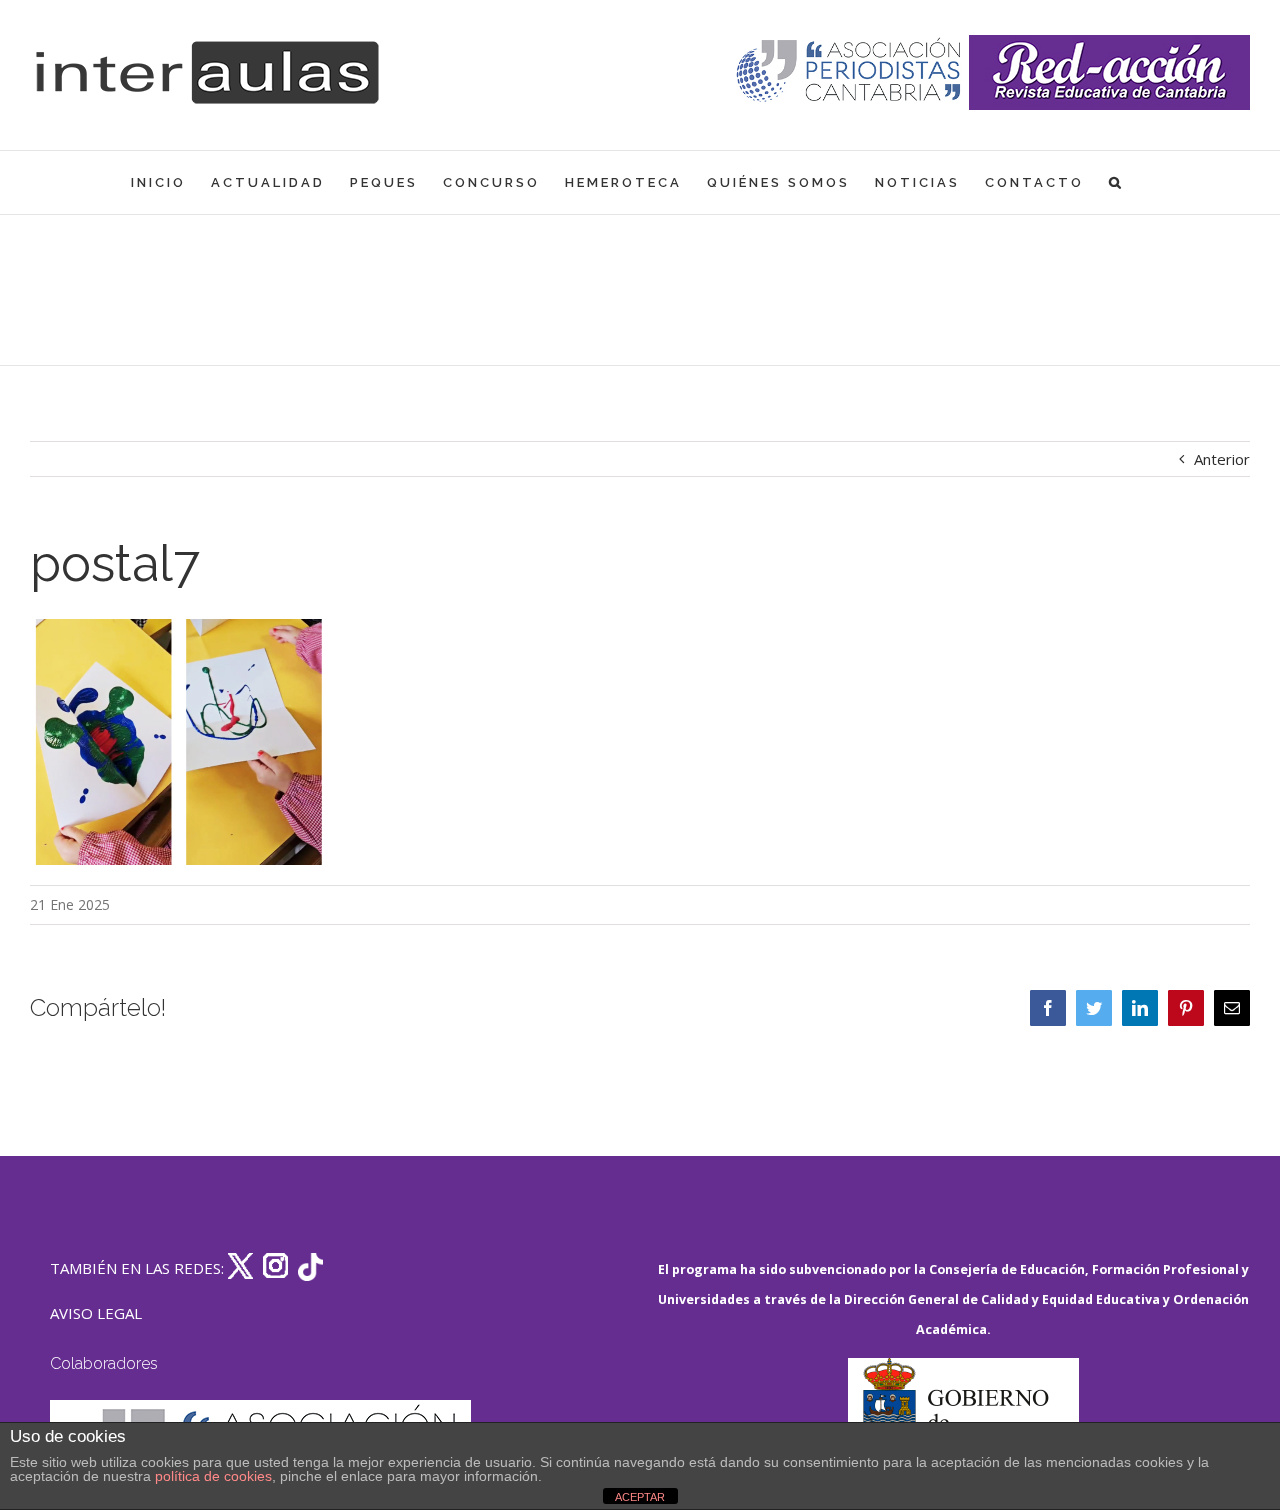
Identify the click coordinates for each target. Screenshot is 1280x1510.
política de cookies (213, 1476)
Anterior (1222, 459)
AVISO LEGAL (96, 1313)
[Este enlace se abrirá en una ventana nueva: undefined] (850, 72)
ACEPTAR (640, 1497)
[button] (1116, 182)
